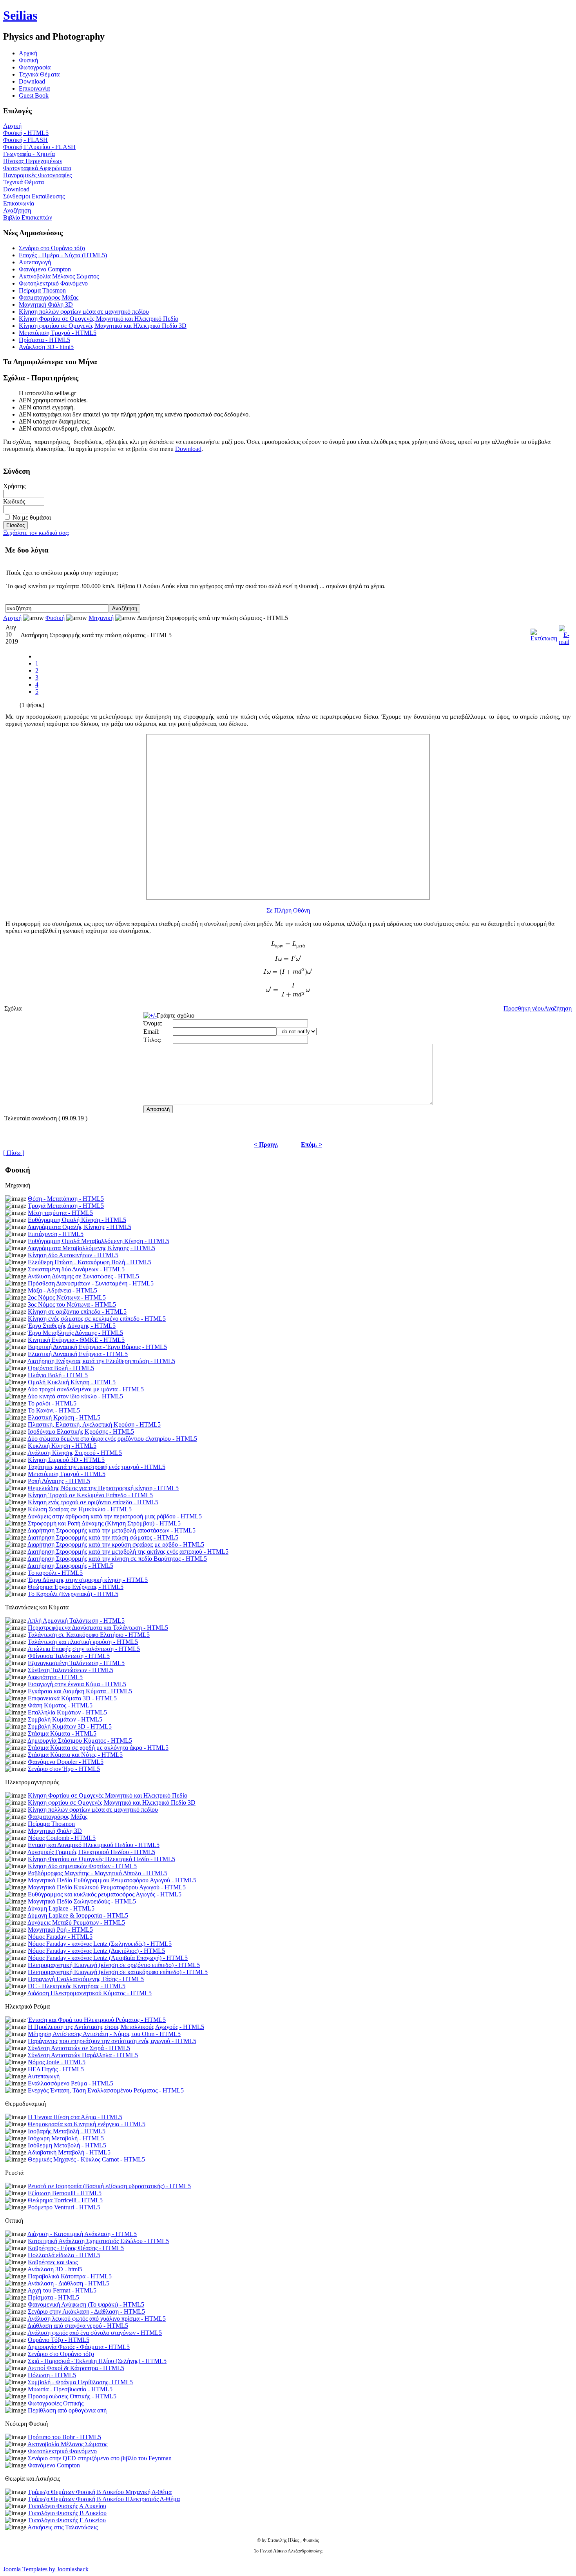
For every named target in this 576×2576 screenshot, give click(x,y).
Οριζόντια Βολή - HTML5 (61, 1368)
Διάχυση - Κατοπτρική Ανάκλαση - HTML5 (82, 2234)
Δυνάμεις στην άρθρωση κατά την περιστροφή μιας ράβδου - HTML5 (115, 1516)
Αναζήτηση (17, 210)
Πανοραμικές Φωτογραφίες (37, 175)
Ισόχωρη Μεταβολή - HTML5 (66, 2138)
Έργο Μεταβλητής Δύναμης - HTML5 (75, 1333)
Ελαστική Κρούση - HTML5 (64, 1417)
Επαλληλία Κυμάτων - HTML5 (67, 1712)
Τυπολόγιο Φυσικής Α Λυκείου (67, 2506)
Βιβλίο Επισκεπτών (28, 217)
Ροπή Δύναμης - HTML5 (59, 1481)
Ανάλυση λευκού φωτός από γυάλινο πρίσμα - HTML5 (97, 2319)
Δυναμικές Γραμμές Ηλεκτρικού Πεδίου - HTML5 (91, 1852)
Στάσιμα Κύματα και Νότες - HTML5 (75, 1755)
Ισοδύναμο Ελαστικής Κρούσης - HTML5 (81, 1432)
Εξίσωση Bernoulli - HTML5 (65, 2193)
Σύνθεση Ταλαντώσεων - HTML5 (71, 1670)
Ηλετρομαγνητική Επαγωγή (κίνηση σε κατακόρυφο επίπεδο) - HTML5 (118, 1972)
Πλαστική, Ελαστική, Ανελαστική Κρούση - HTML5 (94, 1424)
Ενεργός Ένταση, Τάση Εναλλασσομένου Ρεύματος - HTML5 (106, 2090)
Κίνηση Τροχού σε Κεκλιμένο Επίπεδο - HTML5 (90, 1495)
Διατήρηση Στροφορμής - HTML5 (70, 1566)
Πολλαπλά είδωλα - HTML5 (64, 2255)
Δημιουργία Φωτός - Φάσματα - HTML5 (79, 2347)
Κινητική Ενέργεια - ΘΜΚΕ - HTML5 (76, 1340)
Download (32, 81)
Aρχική (28, 53)
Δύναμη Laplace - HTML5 (61, 1908)
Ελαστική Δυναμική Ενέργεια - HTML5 (78, 1354)
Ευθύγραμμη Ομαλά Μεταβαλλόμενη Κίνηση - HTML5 (99, 1241)
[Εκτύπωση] (544, 633)
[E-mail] (564, 633)
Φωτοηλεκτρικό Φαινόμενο (53, 283)
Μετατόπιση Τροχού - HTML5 (58, 333)
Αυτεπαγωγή (35, 262)
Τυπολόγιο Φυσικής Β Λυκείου (67, 2513)
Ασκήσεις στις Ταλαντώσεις (62, 2527)
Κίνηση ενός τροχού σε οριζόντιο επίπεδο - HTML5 (93, 1502)
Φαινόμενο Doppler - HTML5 (66, 1762)
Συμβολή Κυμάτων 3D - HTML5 (70, 1726)
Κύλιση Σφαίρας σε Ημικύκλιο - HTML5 (80, 1509)
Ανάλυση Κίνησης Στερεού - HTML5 (75, 1453)
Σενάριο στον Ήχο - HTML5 (64, 1769)
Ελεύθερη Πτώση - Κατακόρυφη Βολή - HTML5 (90, 1262)
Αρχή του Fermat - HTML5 (62, 2290)
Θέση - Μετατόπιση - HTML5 (66, 1199)
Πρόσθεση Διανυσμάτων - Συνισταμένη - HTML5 (91, 1283)
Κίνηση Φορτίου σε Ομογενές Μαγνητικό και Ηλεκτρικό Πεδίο (99, 319)
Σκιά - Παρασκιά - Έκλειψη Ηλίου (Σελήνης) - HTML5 (97, 2361)
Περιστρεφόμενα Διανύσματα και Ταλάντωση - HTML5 (98, 1628)
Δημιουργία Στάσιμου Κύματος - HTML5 (80, 1741)
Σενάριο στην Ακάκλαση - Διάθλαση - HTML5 (86, 2311)
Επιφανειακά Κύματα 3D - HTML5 (72, 1698)
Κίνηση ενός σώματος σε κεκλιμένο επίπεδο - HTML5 (97, 1319)
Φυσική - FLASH (25, 140)
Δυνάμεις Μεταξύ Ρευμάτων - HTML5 (76, 1922)
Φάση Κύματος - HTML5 (60, 1705)
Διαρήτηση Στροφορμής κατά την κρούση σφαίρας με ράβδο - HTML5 (116, 1544)
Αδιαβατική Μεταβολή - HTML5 (69, 2152)
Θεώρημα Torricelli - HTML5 (65, 2200)
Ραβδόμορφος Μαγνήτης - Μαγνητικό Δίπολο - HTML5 (98, 1873)
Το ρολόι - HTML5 (52, 1403)
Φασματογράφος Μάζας (49, 297)
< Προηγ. (266, 1144)
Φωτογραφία (35, 67)
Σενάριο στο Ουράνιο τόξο (52, 248)
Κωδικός (14, 501)
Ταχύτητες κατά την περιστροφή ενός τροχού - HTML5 (97, 1467)
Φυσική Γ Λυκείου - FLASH (39, 147)
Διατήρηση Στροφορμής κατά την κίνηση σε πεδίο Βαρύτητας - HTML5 (117, 1559)
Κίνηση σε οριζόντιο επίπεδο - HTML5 (77, 1312)
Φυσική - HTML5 (26, 133)
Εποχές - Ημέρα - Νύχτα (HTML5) (63, 255)
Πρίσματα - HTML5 (44, 340)
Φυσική (28, 60)
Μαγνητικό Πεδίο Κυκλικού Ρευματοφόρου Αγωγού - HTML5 (107, 1887)
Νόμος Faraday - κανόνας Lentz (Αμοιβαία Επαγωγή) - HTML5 (108, 1958)
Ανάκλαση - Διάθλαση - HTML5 (68, 2283)
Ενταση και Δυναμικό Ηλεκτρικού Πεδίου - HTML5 (94, 1845)
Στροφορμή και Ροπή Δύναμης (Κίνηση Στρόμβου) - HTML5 (104, 1523)
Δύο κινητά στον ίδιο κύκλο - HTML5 (75, 1396)
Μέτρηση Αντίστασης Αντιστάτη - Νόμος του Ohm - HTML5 (104, 2034)
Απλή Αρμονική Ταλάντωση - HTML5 (76, 1621)
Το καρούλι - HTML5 (55, 1573)
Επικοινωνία (34, 88)
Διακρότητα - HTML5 (55, 1677)
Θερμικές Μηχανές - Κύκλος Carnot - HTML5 (86, 2159)
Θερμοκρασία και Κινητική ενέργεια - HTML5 (87, 2124)
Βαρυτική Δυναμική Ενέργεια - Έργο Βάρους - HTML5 (97, 1347)
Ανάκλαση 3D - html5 (46, 347)
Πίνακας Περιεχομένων (33, 161)
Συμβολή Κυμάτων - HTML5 (65, 1719)
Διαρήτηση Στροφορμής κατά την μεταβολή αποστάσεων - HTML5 (111, 1530)
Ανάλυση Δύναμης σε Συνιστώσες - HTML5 (83, 1276)
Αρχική (12, 126)
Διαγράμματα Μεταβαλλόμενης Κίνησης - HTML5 (91, 1248)
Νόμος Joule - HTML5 (57, 2062)
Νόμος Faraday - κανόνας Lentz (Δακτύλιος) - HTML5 (96, 1951)
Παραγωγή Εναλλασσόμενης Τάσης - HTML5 (86, 1979)
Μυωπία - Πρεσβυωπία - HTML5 (70, 2389)
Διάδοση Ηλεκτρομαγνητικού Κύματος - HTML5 (90, 1993)
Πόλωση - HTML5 (52, 2375)
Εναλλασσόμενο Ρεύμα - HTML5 (71, 2083)
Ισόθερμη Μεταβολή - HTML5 (67, 2145)
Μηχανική (101, 618)
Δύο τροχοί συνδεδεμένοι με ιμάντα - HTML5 (86, 1389)
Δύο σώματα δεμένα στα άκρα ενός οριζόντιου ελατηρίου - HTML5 (112, 1439)
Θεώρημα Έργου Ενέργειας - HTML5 (76, 1587)
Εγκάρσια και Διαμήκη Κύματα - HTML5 (80, 1691)
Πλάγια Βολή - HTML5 (58, 1375)
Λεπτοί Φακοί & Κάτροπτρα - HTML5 (76, 2368)
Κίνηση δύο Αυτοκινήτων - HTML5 (73, 1255)
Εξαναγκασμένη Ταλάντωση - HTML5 (76, 1663)
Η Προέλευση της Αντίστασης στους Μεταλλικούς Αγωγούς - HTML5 (116, 2027)
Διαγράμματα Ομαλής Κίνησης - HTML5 (79, 1227)
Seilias (20, 15)
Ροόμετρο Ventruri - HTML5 (64, 2207)
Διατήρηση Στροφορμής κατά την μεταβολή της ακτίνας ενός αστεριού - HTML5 (128, 1552)
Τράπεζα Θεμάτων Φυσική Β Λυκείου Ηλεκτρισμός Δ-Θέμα (104, 2499)
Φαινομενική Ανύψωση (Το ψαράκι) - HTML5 (86, 2304)
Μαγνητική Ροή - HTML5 (60, 1930)
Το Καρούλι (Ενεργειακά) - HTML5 (73, 1594)
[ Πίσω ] (14, 1153)
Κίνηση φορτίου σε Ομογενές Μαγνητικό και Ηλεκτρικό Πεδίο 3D (103, 326)
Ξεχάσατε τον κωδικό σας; (36, 533)
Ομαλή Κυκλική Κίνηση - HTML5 (72, 1382)
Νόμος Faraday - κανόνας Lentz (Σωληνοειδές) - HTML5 (100, 1944)
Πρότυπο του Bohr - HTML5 (64, 2437)
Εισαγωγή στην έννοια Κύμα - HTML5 (77, 1684)
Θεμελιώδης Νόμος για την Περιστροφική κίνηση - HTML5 (103, 1488)
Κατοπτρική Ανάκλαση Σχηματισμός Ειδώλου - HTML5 (98, 2241)
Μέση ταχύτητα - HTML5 (60, 1213)
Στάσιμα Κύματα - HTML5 (62, 1733)
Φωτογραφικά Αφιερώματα (37, 168)
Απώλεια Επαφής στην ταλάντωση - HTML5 (84, 1649)
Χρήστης (14, 486)
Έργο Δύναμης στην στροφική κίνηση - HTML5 (88, 1580)
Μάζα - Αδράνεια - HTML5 (62, 1290)
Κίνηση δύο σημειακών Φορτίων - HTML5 (82, 1866)
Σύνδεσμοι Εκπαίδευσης (34, 196)
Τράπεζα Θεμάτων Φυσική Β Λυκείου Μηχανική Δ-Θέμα (100, 2492)
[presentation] (288, 945)
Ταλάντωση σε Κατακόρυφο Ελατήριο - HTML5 (89, 1635)
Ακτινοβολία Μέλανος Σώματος (59, 276)
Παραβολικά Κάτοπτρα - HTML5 (70, 2276)
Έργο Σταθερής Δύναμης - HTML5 (72, 1326)
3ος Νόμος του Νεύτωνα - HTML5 (72, 1304)
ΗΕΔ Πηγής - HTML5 (56, 2069)
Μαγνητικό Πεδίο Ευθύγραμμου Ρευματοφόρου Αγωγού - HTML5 (112, 1880)
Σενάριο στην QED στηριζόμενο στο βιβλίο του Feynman (100, 2458)
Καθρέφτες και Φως (53, 2262)
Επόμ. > (312, 1144)
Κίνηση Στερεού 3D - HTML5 (66, 1460)
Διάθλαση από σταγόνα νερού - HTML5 (78, 2326)
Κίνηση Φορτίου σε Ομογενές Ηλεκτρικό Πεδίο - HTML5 (101, 1859)
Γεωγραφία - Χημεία (29, 154)
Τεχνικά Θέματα (39, 74)
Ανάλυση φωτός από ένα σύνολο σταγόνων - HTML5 (95, 2333)
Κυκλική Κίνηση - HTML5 (62, 1446)
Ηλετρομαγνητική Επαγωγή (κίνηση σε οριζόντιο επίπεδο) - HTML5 (114, 1965)
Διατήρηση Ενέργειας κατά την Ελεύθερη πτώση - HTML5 (101, 1361)
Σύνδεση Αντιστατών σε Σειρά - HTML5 (79, 2048)
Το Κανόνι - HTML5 (54, 1410)
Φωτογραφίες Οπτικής (56, 2403)
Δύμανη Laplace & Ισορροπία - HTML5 (78, 1915)
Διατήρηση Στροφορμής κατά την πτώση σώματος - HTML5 (103, 1537)
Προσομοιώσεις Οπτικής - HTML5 (72, 2396)
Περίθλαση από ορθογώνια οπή (67, 2410)
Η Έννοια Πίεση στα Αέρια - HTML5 (75, 2117)
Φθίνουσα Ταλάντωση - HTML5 (69, 1656)
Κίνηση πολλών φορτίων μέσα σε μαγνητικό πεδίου (84, 312)
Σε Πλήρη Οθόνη (288, 910)
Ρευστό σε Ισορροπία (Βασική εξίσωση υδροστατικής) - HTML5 (109, 2186)
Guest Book (34, 95)
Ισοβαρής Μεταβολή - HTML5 (67, 2131)
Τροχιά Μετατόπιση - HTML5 (66, 1206)
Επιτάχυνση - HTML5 (56, 1234)
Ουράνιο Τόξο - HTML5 (59, 2340)
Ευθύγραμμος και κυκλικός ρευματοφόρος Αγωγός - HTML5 (105, 1894)
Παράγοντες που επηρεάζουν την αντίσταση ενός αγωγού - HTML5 (112, 2041)
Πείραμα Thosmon (42, 290)
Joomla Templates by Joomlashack (46, 2569)
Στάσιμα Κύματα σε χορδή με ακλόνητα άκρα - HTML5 (98, 1748)
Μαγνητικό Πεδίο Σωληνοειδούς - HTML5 (82, 1901)
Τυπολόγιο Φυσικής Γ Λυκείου (67, 2520)
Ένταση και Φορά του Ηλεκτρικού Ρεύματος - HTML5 (97, 2020)
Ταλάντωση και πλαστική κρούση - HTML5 (83, 1642)
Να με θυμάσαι (32, 517)
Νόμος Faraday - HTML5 (60, 1937)
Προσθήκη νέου (524, 1008)
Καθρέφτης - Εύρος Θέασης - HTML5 (76, 2248)
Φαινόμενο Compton (45, 269)
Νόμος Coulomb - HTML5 (62, 1838)
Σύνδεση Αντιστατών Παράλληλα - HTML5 (83, 2055)
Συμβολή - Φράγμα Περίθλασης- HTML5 (80, 2382)
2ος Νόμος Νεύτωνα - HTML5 (67, 1297)
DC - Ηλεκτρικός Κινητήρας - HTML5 (77, 1986)
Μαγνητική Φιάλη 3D (46, 305)
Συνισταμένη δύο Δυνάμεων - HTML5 (76, 1269)
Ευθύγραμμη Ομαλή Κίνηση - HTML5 (77, 1220)
